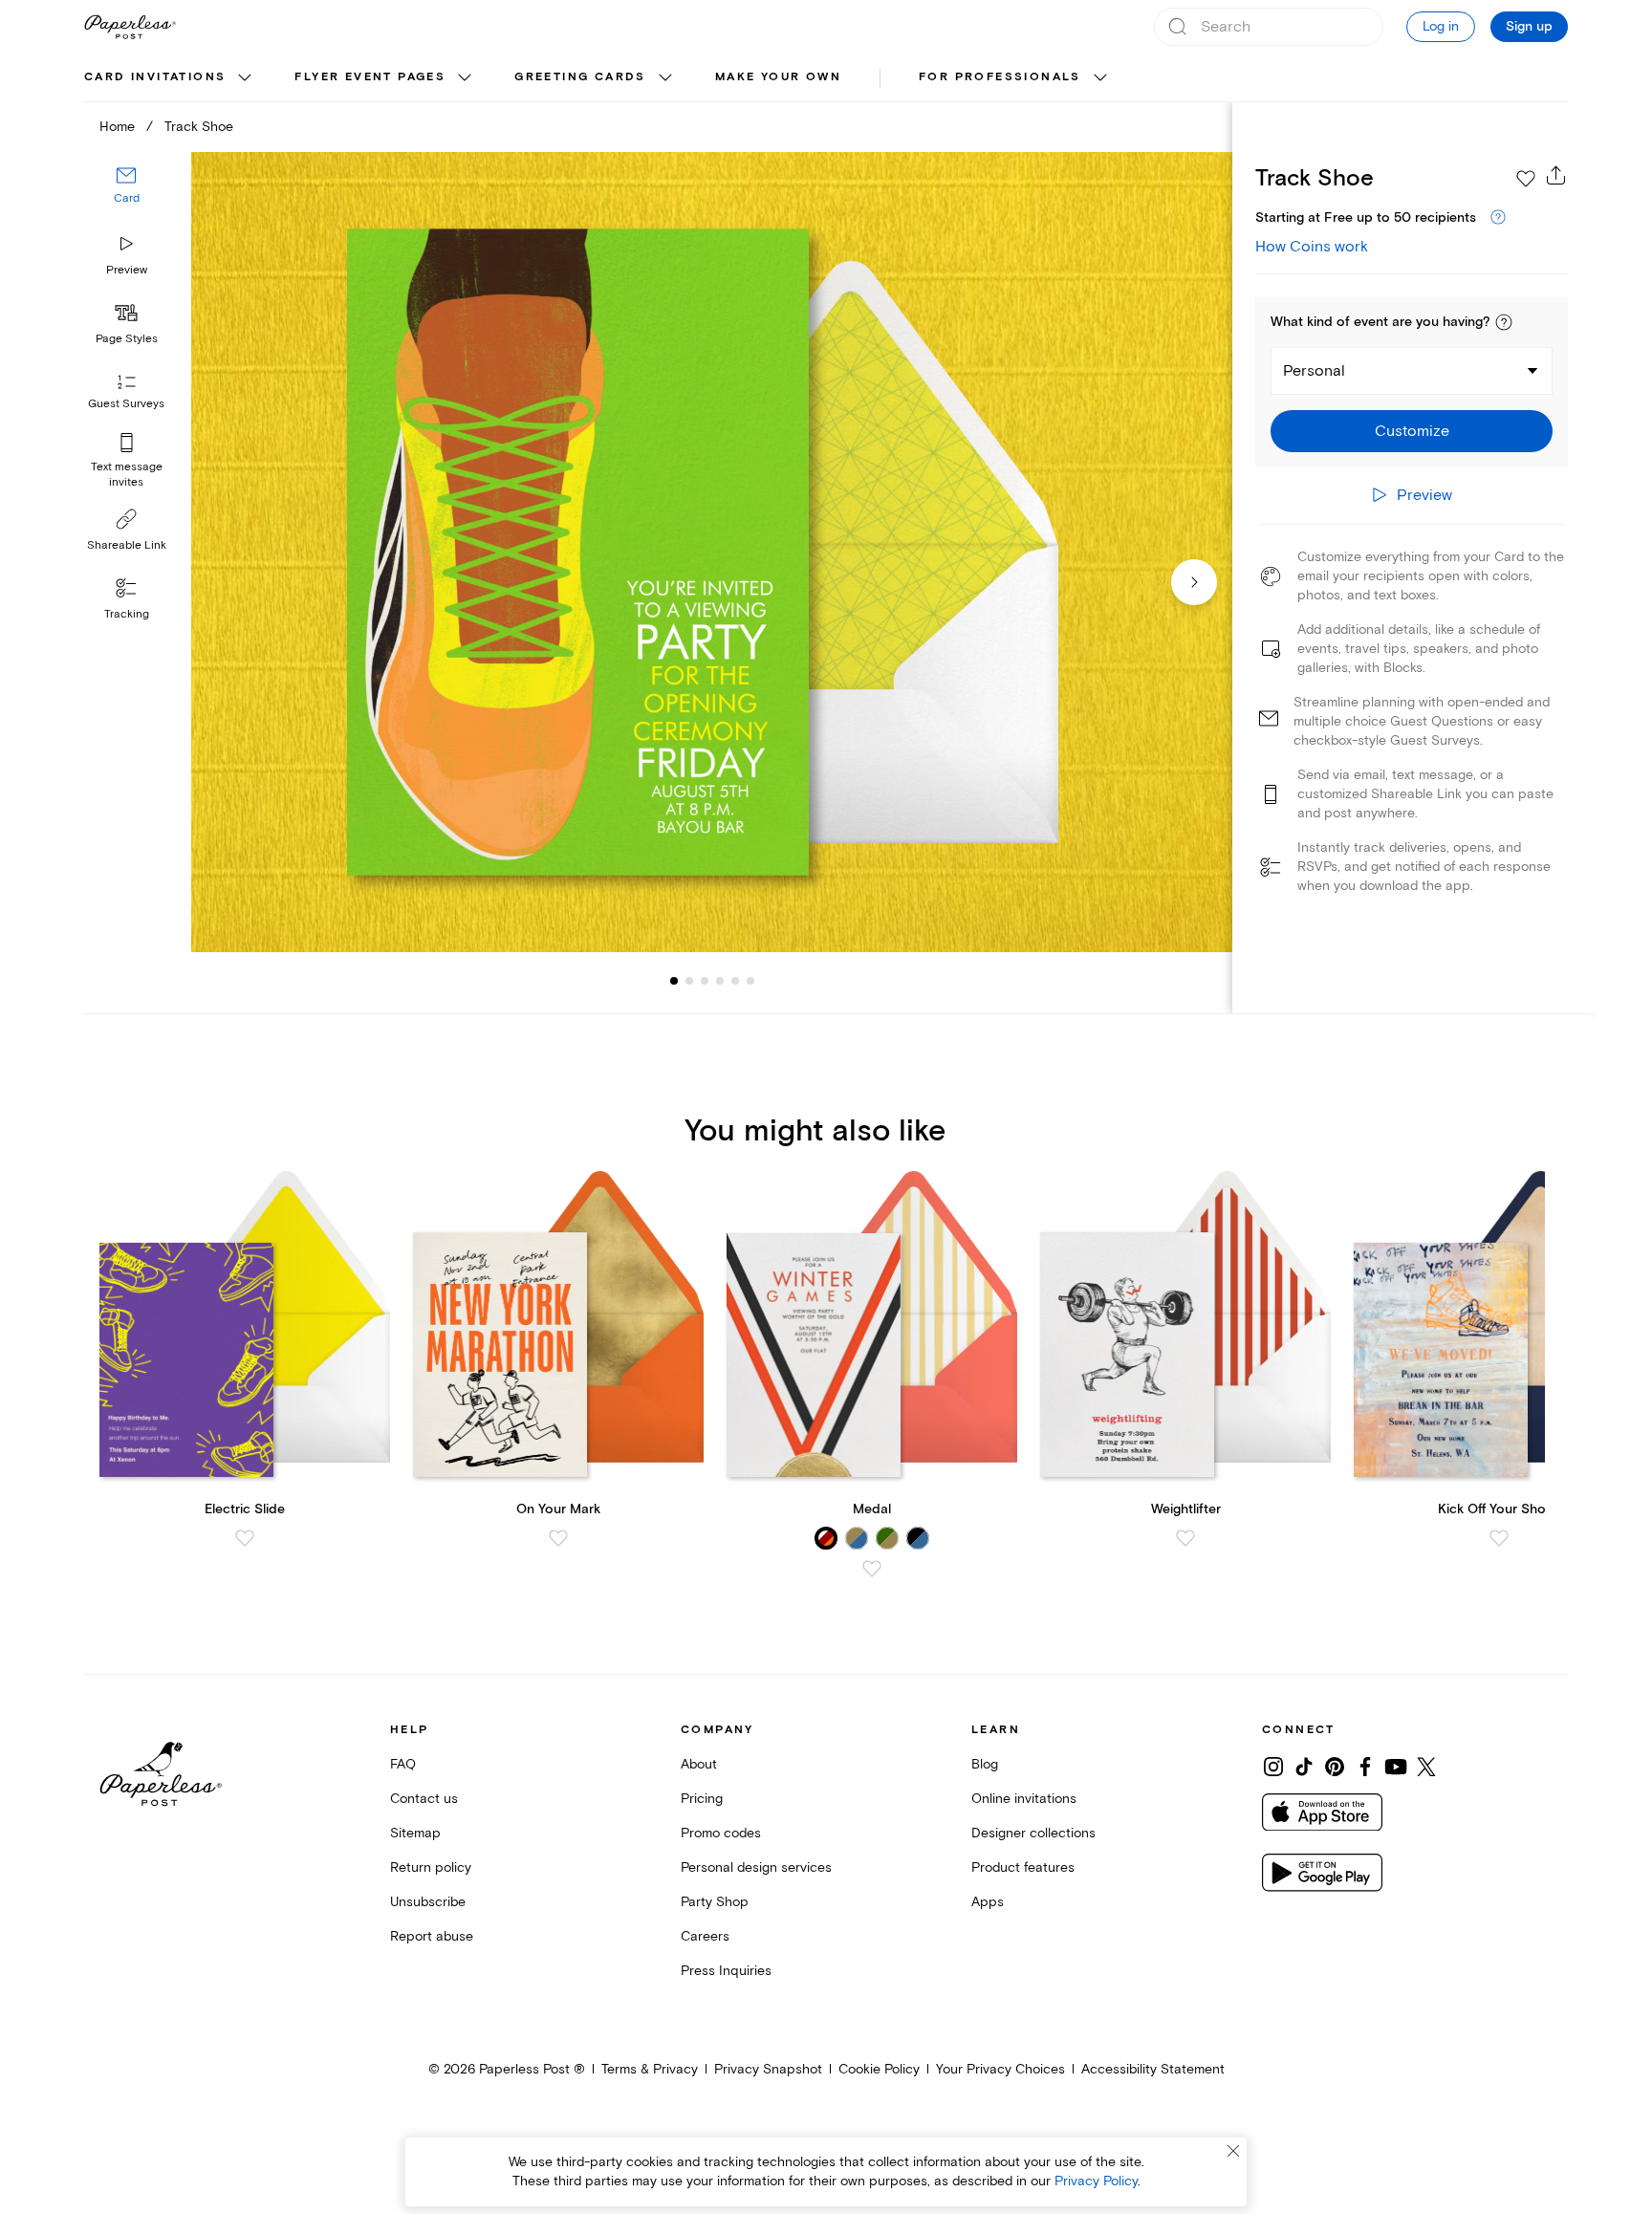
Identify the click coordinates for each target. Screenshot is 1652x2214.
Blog (985, 1764)
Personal (1314, 371)
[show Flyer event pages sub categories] (465, 78)
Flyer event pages (370, 77)
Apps (988, 1902)
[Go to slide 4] (705, 981)
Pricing (702, 1799)
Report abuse (432, 1936)
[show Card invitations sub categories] (245, 78)
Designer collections (1033, 1833)
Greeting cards (580, 77)
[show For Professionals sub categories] (1100, 78)
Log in (1441, 26)
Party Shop (715, 1902)
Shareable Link (127, 545)
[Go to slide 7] (750, 981)
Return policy (431, 1867)
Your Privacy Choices (1000, 2069)
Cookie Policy (879, 2069)
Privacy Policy (1096, 2181)
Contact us (424, 1799)
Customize (1412, 431)
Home (117, 127)
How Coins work (1312, 247)
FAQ (403, 1764)
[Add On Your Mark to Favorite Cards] (558, 1538)
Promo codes (721, 1833)
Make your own (778, 77)
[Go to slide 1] (674, 981)
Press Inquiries (726, 1971)
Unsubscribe (428, 1902)
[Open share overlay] (1556, 175)
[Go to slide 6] (735, 981)
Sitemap (415, 1833)
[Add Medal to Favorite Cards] (872, 1569)
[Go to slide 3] (689, 981)
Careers (705, 1936)
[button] (1504, 322)
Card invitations (155, 77)
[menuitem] (170, 78)
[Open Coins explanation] (1498, 218)
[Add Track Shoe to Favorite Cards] (1526, 179)
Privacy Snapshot (768, 2069)
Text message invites (127, 475)
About (699, 1764)
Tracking (127, 614)
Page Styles (127, 339)
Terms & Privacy (650, 2069)
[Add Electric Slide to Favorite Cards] (245, 1538)
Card (127, 198)
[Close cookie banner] (1233, 2151)
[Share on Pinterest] (1335, 1767)
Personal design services (756, 1867)
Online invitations (1024, 1799)
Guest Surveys (126, 404)
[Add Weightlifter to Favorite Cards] (1185, 1538)
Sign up (1529, 27)
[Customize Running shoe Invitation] (711, 552)
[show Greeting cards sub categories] (665, 78)
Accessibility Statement (1153, 2069)
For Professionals (1000, 77)
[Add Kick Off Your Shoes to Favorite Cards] (1499, 1538)
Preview (127, 270)
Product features (1023, 1867)
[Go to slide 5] (720, 981)
